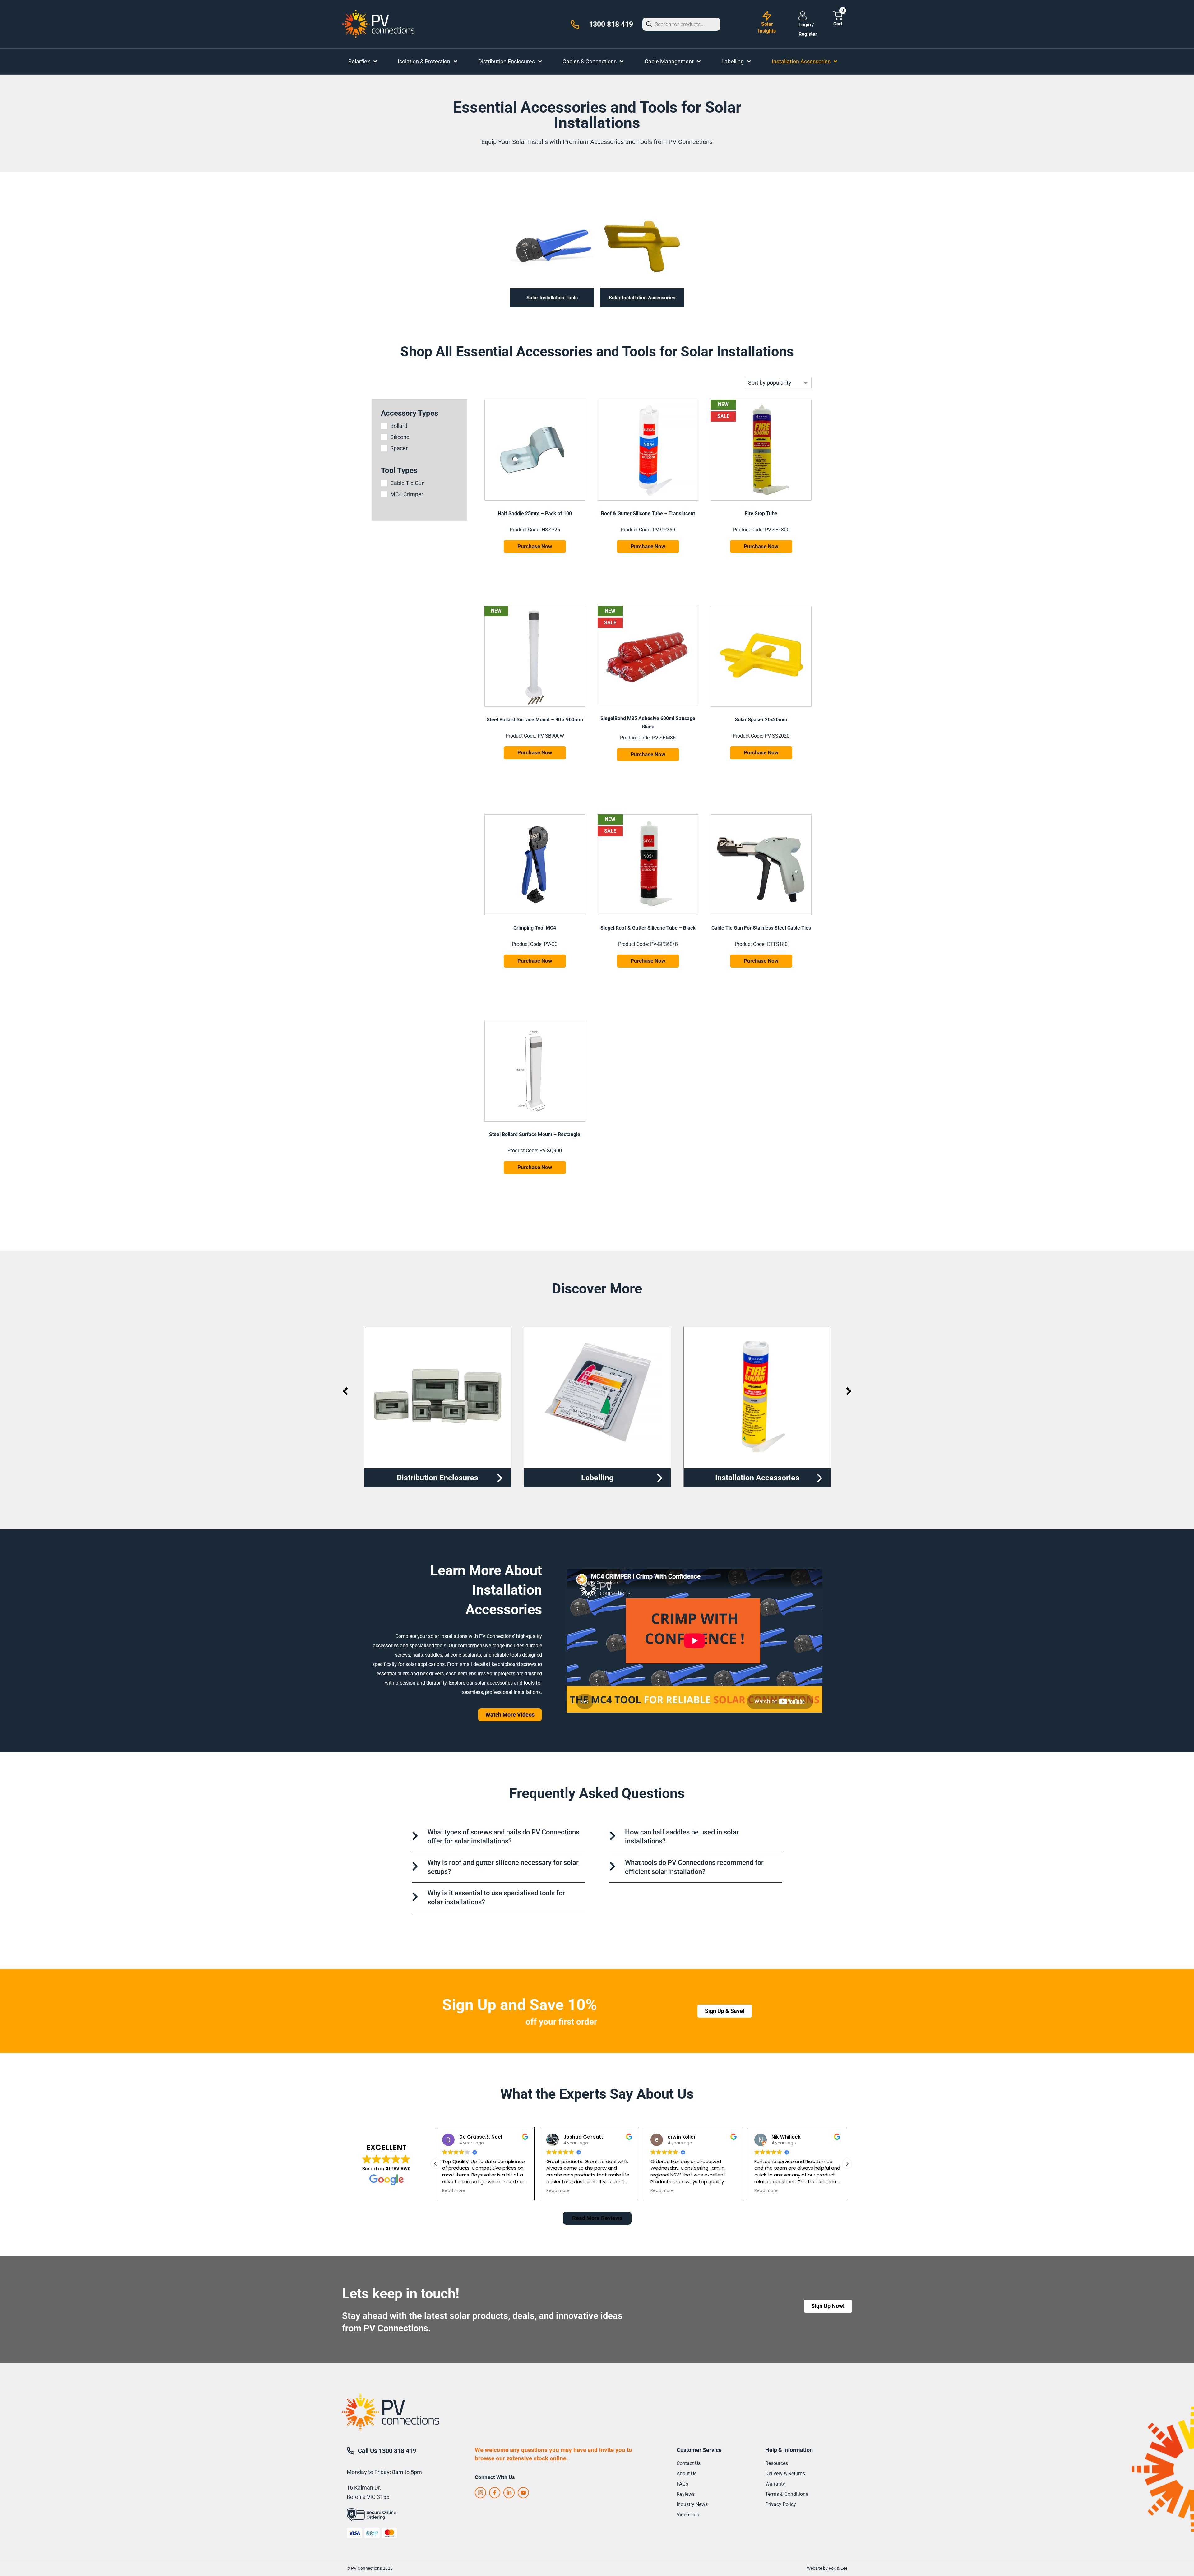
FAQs (682, 2484)
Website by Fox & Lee (827, 2568)
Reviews (686, 2494)
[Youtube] (523, 2493)
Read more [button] (454, 2191)
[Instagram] (480, 2493)
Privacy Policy (781, 2504)
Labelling (437, 1478)
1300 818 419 (611, 24)
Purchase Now (535, 546)
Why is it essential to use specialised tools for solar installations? (496, 1898)
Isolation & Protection (757, 1478)
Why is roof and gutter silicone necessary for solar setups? (503, 1867)
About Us (687, 2474)
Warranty (775, 2484)
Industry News (692, 2504)
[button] (436, 2164)
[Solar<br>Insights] (767, 16)
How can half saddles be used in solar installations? (682, 1837)
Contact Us (689, 2463)
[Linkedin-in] (509, 2493)
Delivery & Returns (785, 2474)
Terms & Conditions (787, 2494)
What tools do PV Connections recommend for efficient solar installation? (694, 1867)
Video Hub (688, 2515)
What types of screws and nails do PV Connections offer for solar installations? (503, 1837)
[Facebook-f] (495, 2493)
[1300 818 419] (575, 25)
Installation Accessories (597, 1478)
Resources (777, 2463)
